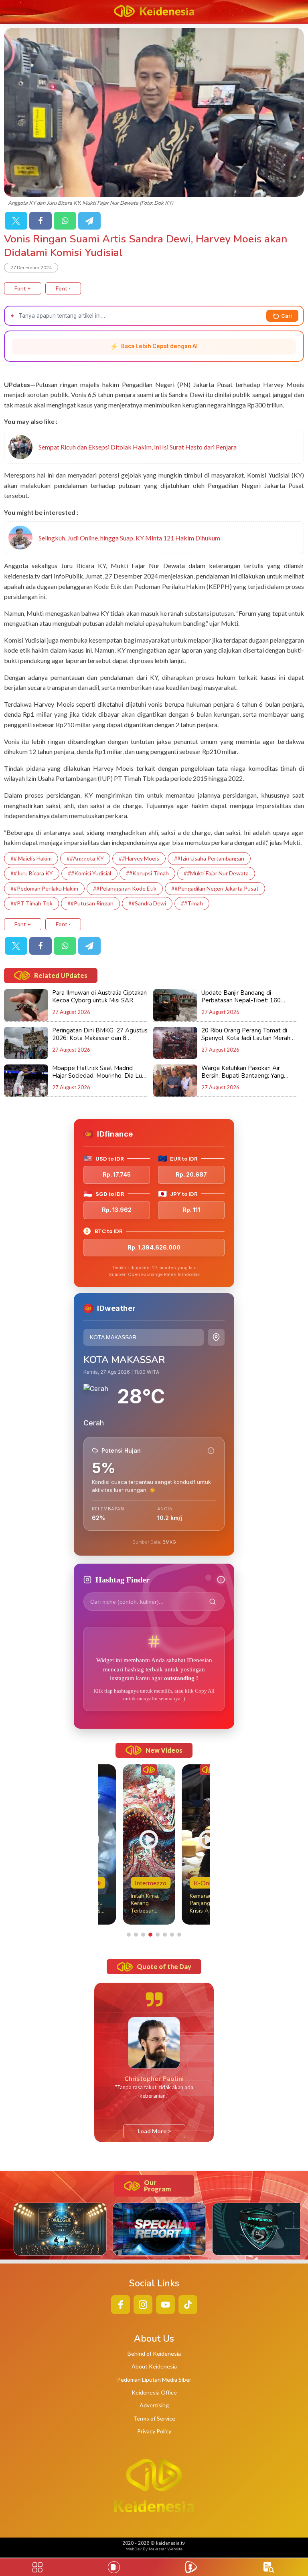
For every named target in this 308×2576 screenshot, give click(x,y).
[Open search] (269, 2567)
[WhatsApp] (65, 221)
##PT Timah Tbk (31, 903)
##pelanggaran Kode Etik (125, 888)
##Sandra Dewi (147, 903)
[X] (16, 221)
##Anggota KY (85, 858)
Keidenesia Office (154, 2392)
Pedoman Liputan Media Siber (154, 2379)
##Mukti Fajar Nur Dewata (216, 873)
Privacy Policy (154, 2431)
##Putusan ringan (90, 903)
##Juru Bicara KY (32, 873)
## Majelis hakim (31, 858)
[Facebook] (41, 221)
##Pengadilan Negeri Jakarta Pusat (215, 888)
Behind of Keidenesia (154, 2353)
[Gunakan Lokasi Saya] (216, 1337)
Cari (287, 316)
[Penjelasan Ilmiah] (211, 1451)
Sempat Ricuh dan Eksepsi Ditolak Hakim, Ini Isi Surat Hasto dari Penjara (138, 447)
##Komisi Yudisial (89, 873)
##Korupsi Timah (147, 873)
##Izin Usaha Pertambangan (209, 858)
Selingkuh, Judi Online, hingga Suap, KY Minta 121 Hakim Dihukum (129, 538)
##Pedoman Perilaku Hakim (44, 888)
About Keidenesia (154, 2366)
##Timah (192, 903)
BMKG (169, 1542)
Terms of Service (154, 2418)
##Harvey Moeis (139, 858)
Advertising (154, 2405)
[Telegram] (89, 221)
